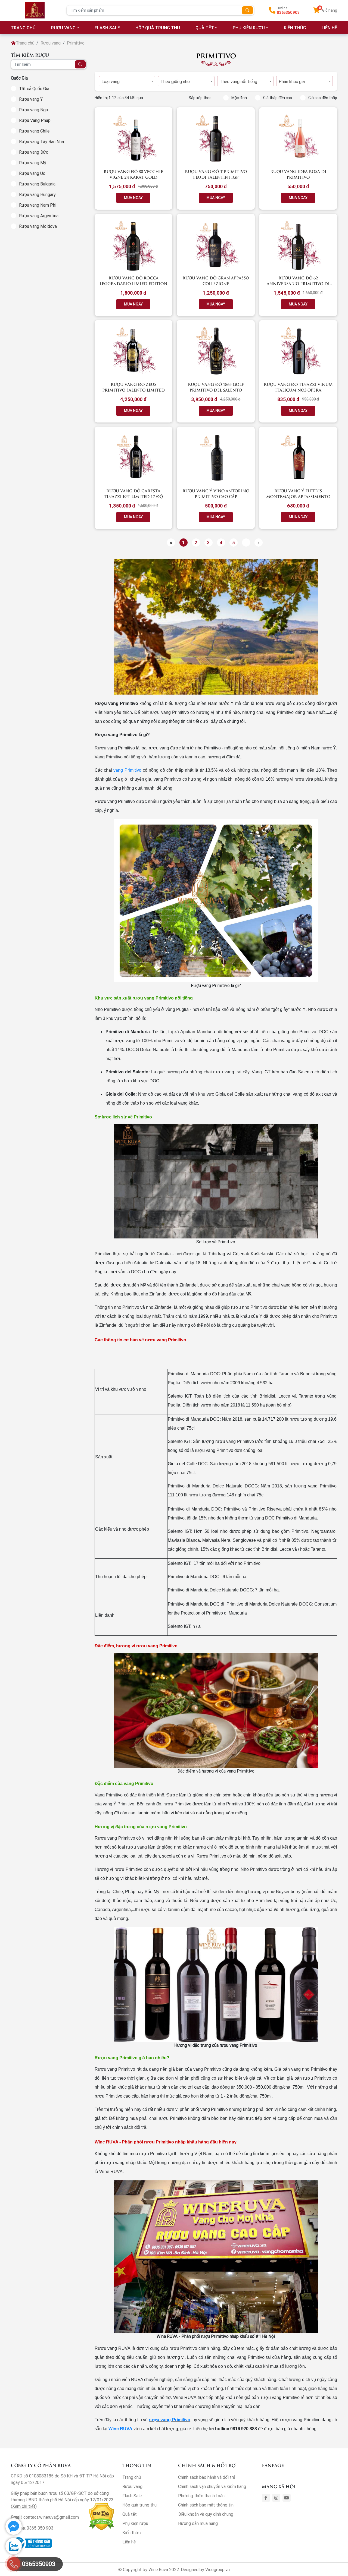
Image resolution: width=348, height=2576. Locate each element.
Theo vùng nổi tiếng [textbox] (238, 81)
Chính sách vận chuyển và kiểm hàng (212, 2486)
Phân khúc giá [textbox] (292, 81)
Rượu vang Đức (34, 152)
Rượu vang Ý (31, 99)
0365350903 (288, 12)
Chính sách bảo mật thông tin (206, 2505)
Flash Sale (107, 28)
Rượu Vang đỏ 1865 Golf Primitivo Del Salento (216, 387)
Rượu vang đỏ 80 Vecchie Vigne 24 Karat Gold (133, 174)
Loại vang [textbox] (111, 81)
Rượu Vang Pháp (35, 120)
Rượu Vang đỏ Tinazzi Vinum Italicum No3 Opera (298, 387)
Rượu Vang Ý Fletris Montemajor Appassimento (298, 493)
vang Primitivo (127, 770)
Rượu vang (63, 28)
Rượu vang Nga (33, 110)
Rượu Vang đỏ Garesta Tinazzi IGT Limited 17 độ (133, 493)
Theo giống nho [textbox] (175, 81)
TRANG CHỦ (23, 28)
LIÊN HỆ (329, 28)
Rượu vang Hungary (37, 194)
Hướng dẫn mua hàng (198, 2523)
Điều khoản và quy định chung (206, 2514)
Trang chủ (25, 43)
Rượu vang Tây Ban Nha (41, 141)
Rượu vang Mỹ (33, 163)
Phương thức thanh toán (201, 2496)
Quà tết (205, 28)
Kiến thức (295, 28)
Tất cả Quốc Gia (34, 89)
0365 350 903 (40, 2528)
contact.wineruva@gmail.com (51, 2517)
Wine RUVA (120, 2429)
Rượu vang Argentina (39, 216)
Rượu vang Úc (32, 173)
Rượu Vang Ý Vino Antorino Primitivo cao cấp (216, 493)
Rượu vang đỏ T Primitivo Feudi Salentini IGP (216, 174)
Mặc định (239, 98)
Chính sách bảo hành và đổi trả (207, 2477)
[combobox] (127, 81)
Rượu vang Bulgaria (37, 184)
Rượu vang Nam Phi (38, 205)
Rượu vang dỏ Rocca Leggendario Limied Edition (133, 280)
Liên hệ (129, 2542)
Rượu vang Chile (34, 131)
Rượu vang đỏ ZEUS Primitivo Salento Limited (133, 387)
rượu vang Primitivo (169, 2420)
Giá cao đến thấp (323, 98)
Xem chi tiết (24, 2506)
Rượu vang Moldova (38, 226)
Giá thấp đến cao (278, 98)
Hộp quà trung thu (158, 28)
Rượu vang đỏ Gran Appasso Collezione (216, 280)
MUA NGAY (133, 198)
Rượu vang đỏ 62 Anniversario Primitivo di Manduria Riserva (298, 283)
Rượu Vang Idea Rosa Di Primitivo (298, 174)
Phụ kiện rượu (249, 28)
